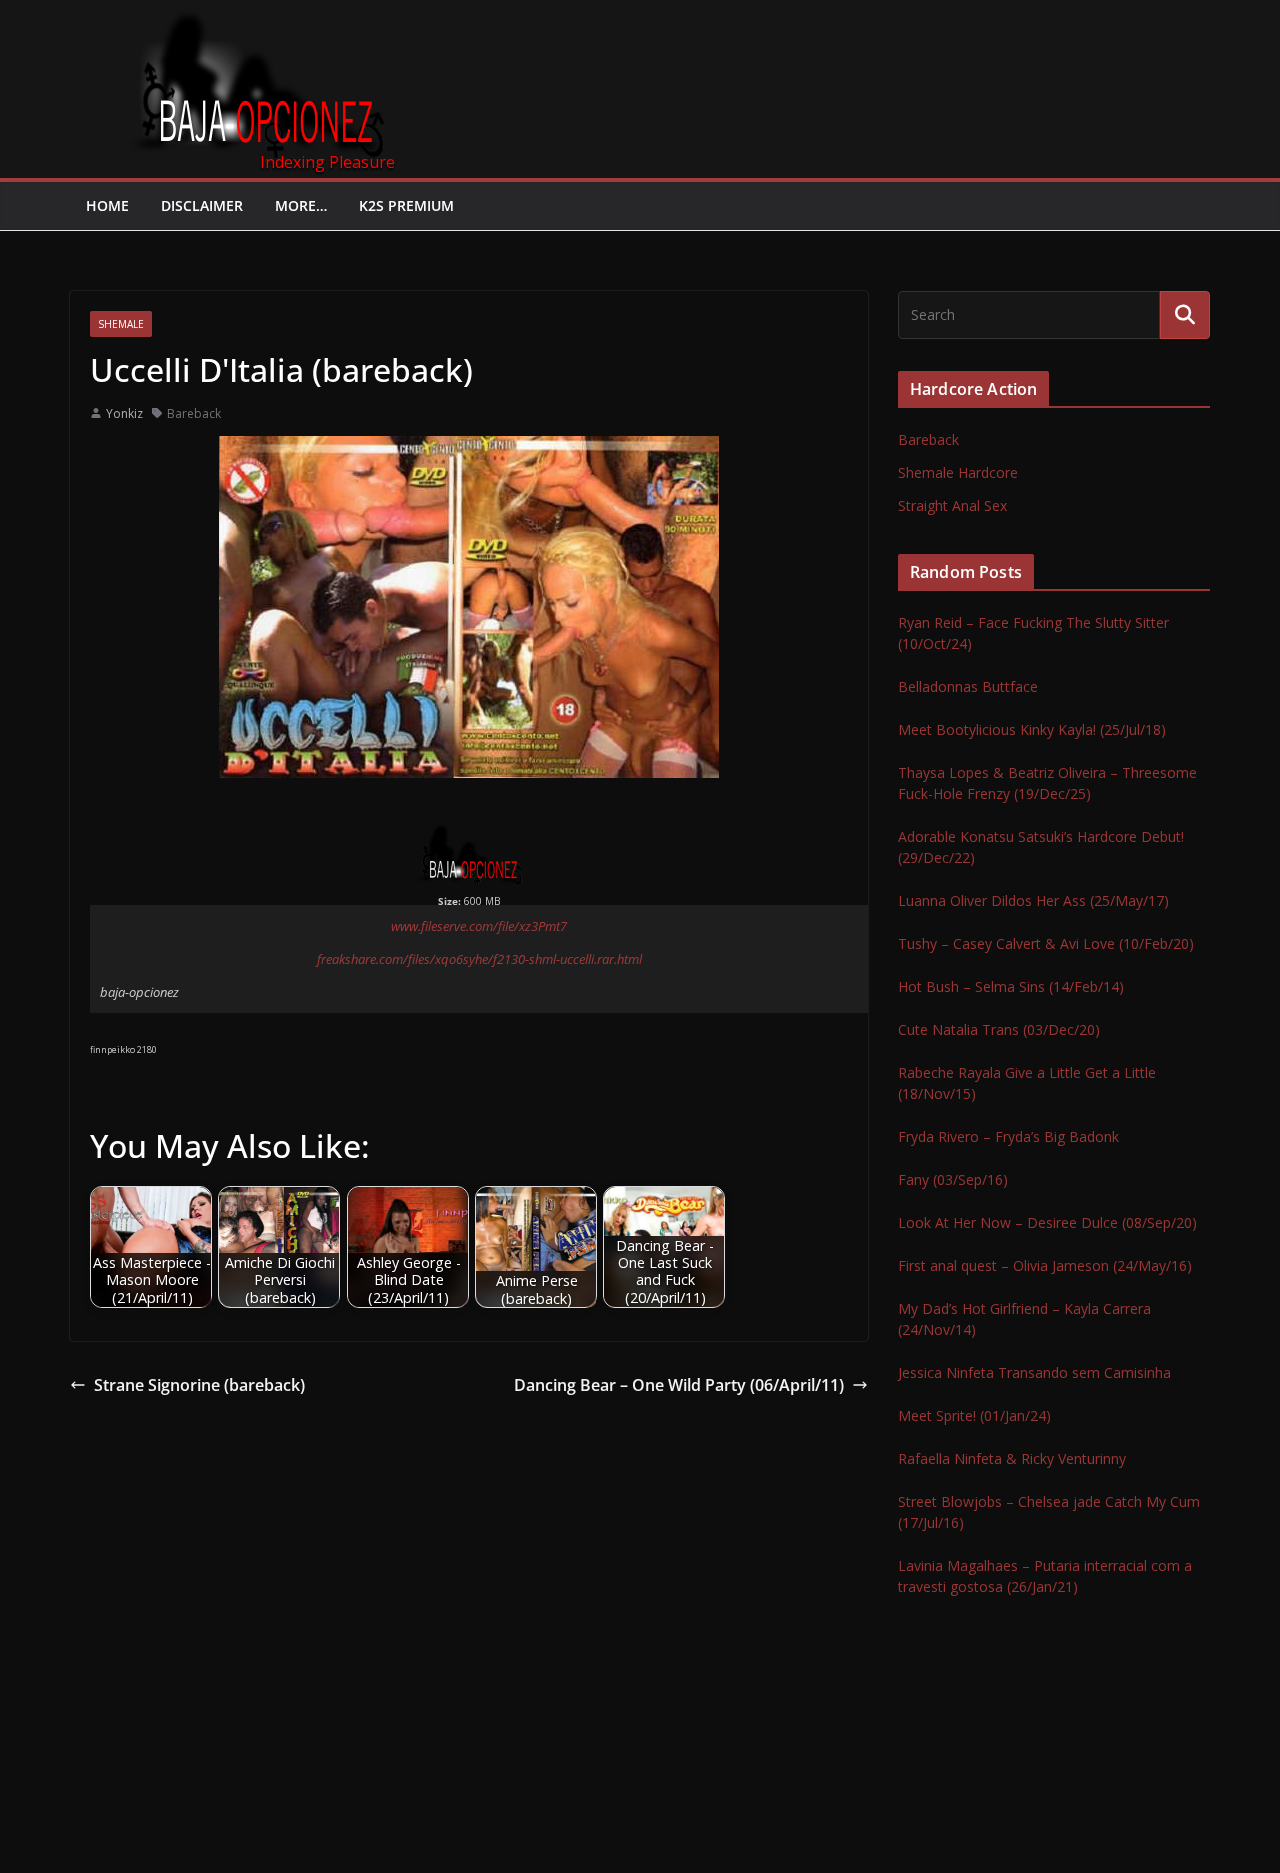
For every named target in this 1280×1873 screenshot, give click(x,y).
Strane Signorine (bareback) (199, 1385)
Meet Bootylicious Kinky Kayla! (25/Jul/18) (1032, 729)
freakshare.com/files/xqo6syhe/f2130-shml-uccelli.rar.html (479, 959)
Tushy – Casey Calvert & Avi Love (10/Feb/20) (1046, 943)
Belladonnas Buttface (968, 686)
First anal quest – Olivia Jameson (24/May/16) (1045, 1265)
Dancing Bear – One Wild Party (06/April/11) (679, 1385)
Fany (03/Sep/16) (953, 1179)
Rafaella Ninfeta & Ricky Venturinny (1012, 1458)
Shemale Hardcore (958, 472)
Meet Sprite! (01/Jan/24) (974, 1415)
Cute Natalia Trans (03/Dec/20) (999, 1029)
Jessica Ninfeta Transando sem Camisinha (1034, 1372)
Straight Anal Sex (952, 505)
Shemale (121, 324)
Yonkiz (124, 413)
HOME (107, 205)
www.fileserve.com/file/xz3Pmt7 (479, 926)
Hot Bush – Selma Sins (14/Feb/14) (1011, 986)
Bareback (194, 413)
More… (301, 205)
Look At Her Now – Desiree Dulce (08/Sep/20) (1047, 1222)
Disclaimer (202, 205)
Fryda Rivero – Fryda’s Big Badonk (1008, 1136)
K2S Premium (406, 205)
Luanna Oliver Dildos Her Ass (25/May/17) (1033, 900)
